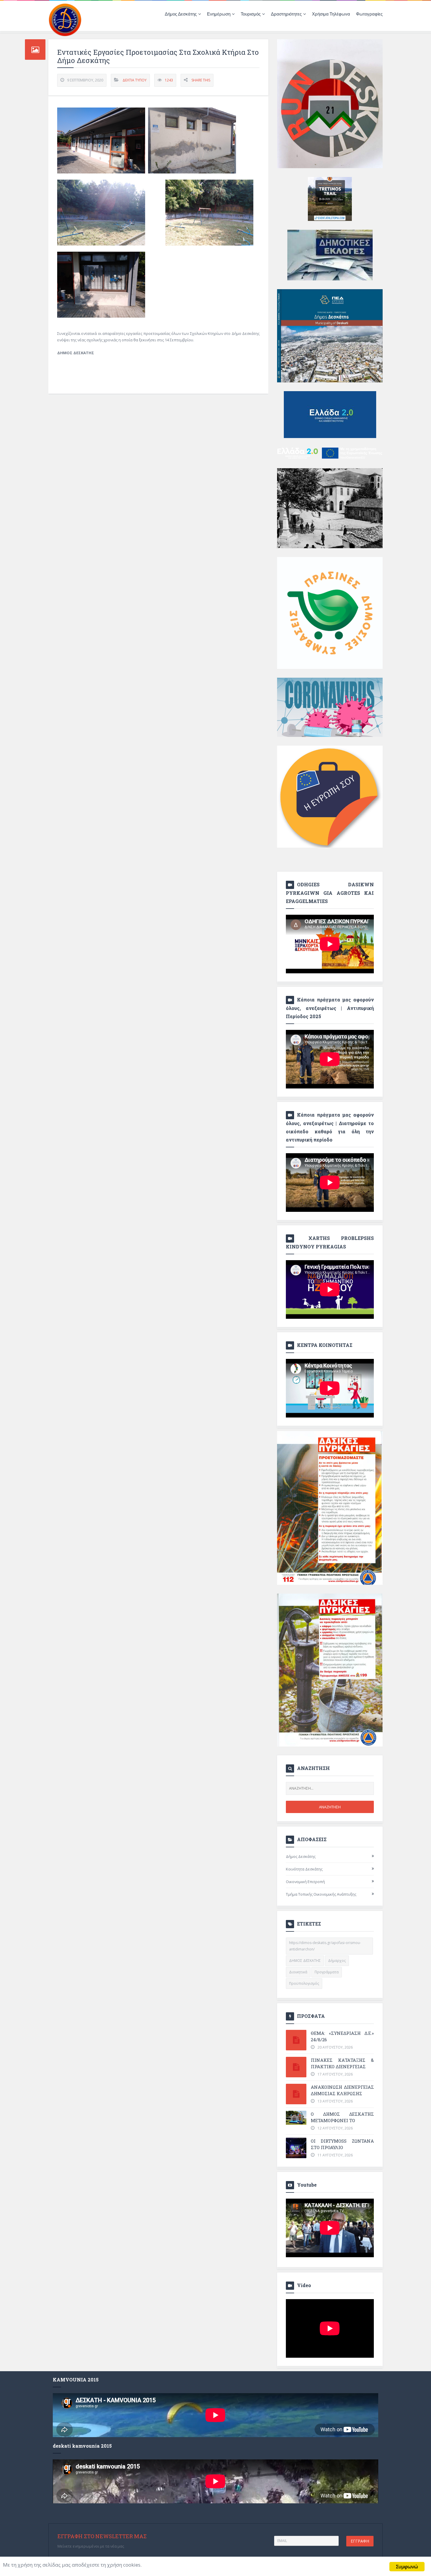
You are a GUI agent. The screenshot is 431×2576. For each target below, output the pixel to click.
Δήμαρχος (337, 1961)
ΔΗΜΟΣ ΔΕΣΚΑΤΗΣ (305, 1961)
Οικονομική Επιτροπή (305, 1882)
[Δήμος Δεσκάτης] (65, 19)
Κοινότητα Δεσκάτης (304, 1869)
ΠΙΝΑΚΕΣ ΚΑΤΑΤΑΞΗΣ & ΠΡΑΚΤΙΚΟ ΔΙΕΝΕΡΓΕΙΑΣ (342, 2063)
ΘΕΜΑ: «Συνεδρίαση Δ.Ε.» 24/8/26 (342, 2036)
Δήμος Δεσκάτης (301, 1856)
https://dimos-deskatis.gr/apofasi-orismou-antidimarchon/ (325, 1946)
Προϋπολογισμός (304, 1983)
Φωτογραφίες (369, 14)
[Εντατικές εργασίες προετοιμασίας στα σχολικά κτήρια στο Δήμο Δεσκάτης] (101, 140)
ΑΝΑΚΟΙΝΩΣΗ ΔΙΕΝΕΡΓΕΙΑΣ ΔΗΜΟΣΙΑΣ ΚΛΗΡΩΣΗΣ (342, 2090)
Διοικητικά (298, 1972)
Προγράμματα (327, 1972)
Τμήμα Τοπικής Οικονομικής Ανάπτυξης (321, 1894)
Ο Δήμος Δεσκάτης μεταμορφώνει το (342, 2117)
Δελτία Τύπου (135, 80)
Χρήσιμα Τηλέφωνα (331, 14)
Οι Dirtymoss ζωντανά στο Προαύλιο (342, 2144)
